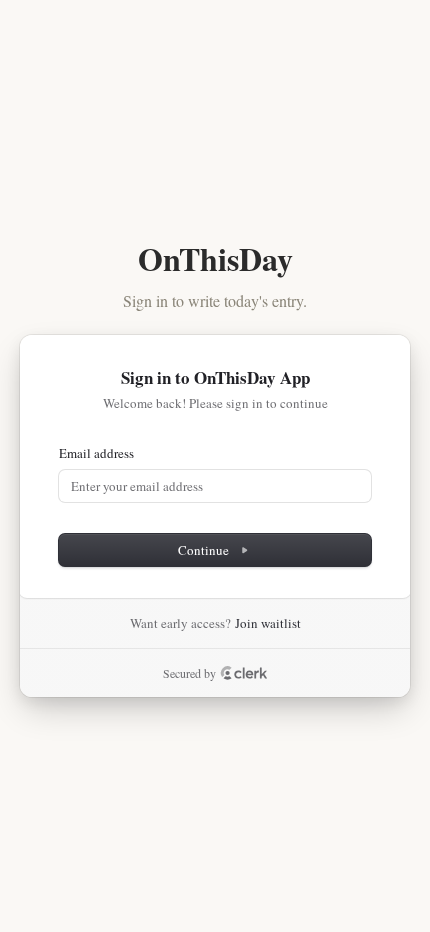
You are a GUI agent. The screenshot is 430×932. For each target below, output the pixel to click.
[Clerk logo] (244, 673)
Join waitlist (268, 623)
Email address (96, 453)
